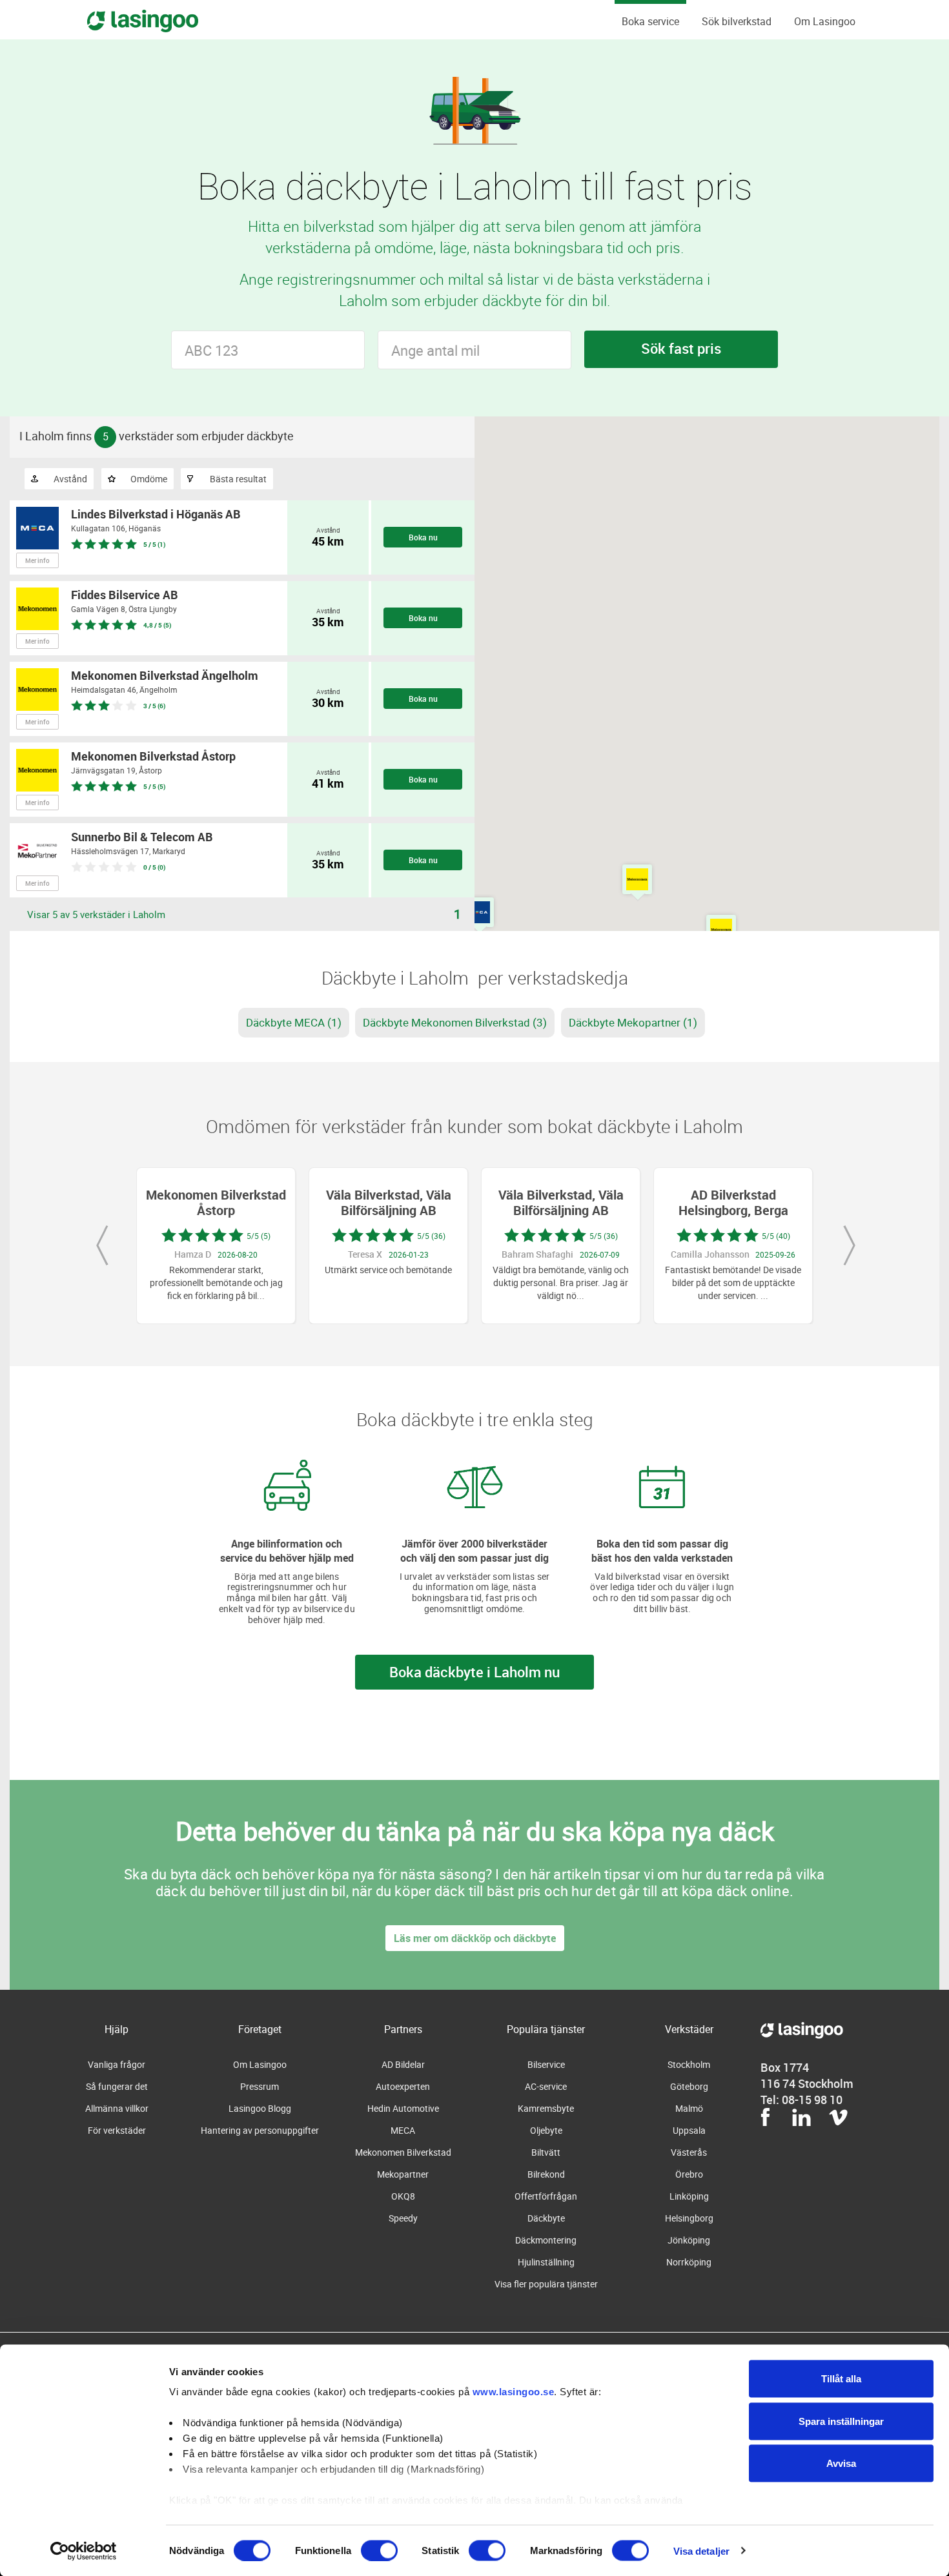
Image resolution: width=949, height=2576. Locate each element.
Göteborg (689, 2086)
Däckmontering (546, 2240)
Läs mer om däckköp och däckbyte (475, 1938)
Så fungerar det (117, 2086)
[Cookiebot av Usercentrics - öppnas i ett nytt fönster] (84, 2551)
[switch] (379, 2550)
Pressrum (260, 2086)
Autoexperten (403, 2086)
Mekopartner (403, 2174)
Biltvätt (546, 2152)
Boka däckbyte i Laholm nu (474, 1672)
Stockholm (689, 2064)
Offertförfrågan (546, 2196)
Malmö (689, 2108)
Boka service (650, 21)
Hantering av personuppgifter (260, 2130)
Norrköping (689, 2262)
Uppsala (689, 2130)
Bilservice (546, 2064)
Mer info (37, 560)
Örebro (689, 2174)
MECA (403, 2130)
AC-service (546, 2086)
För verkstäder (117, 2130)
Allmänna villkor (117, 2108)
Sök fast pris (681, 348)
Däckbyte (546, 2218)
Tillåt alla (841, 2379)
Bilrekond (546, 2174)
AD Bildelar (403, 2064)
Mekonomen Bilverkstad (403, 2152)
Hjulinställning (546, 2262)
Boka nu (423, 537)
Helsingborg (689, 2218)
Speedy (403, 2218)
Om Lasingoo (825, 21)
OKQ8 (403, 2196)
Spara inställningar (841, 2421)
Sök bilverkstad (737, 21)
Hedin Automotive (403, 2108)
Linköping (689, 2196)
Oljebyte (546, 2130)
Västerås (689, 2152)
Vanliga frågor (117, 2064)
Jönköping (689, 2240)
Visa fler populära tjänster (546, 2284)
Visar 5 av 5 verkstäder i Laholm (96, 914)
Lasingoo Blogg (260, 2108)
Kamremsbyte (546, 2108)
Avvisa (841, 2463)
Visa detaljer (701, 2550)
